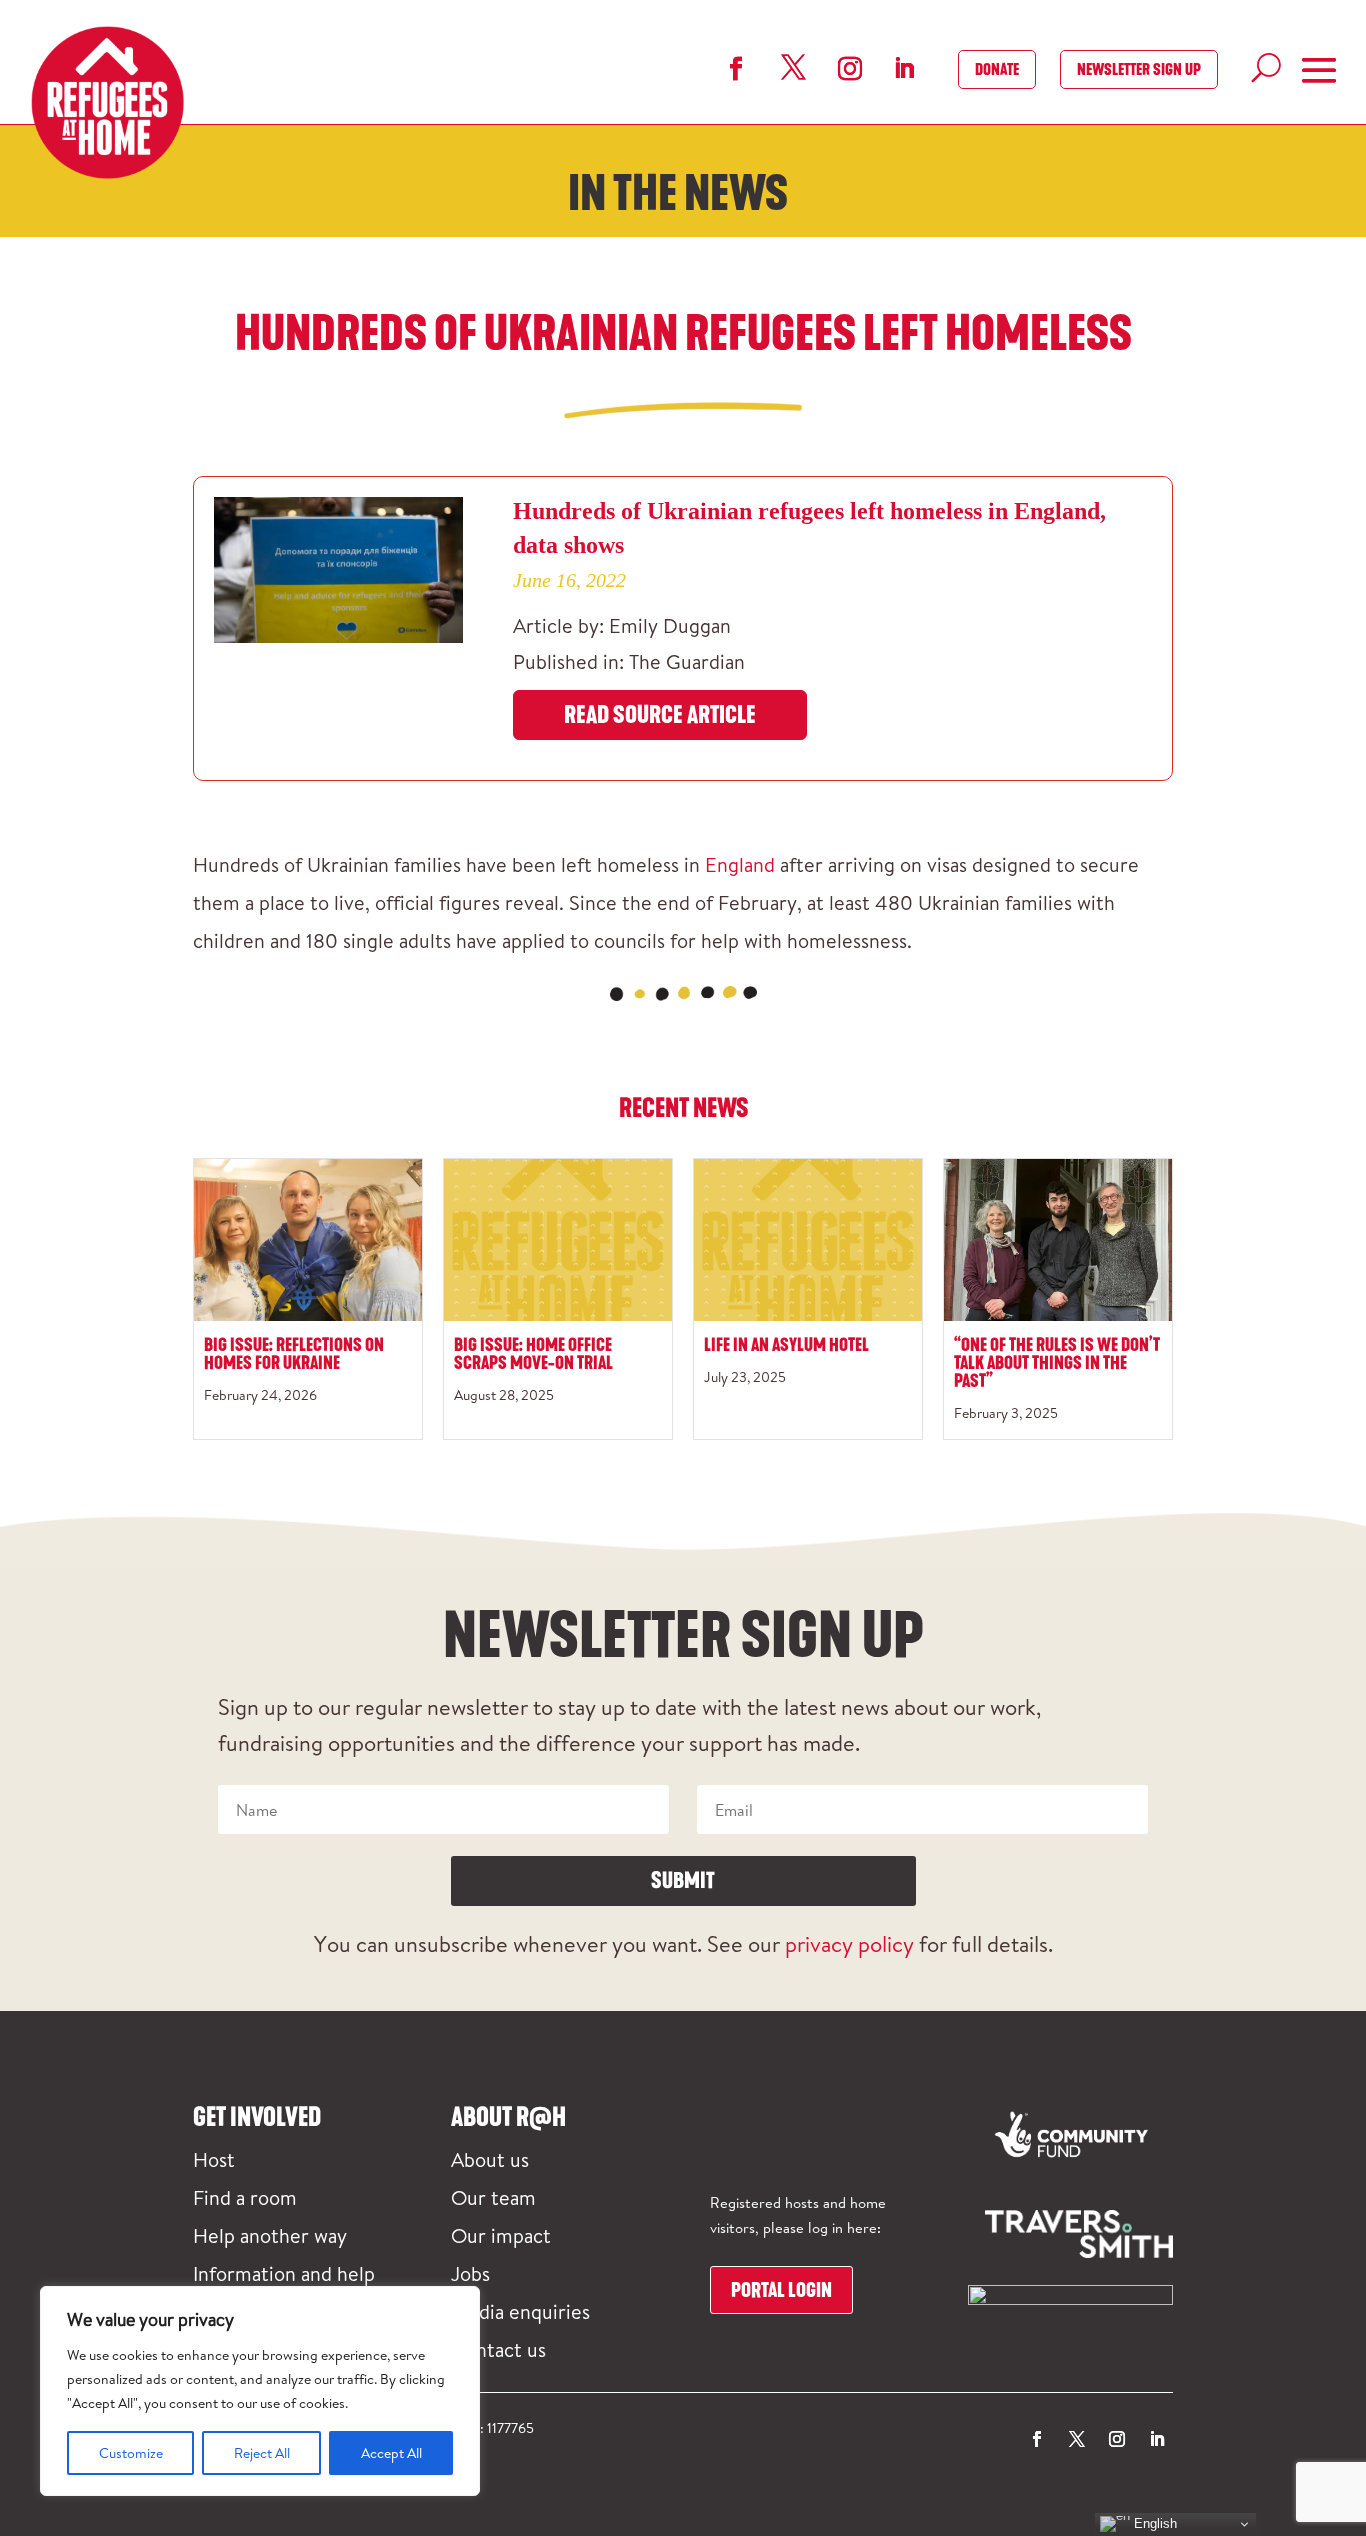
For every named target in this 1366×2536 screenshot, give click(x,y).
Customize (131, 2453)
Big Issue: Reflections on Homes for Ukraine (294, 1354)
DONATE (997, 69)
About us (490, 2159)
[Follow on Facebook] (736, 69)
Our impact (501, 2235)
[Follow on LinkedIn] (904, 68)
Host (214, 2159)
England (740, 864)
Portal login (781, 2290)
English (1153, 2523)
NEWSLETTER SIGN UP (1139, 69)
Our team (493, 2197)
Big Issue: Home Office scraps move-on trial (533, 1354)
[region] (260, 2391)
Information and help (284, 2273)
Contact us (498, 2349)
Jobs (470, 2273)
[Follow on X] (793, 68)
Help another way (270, 2235)
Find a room (245, 2197)
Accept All (391, 2453)
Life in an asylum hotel (786, 1345)
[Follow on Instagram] (850, 69)
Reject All (262, 2453)
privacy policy (849, 1943)
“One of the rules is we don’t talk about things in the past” (1057, 1363)
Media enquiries (520, 2311)
